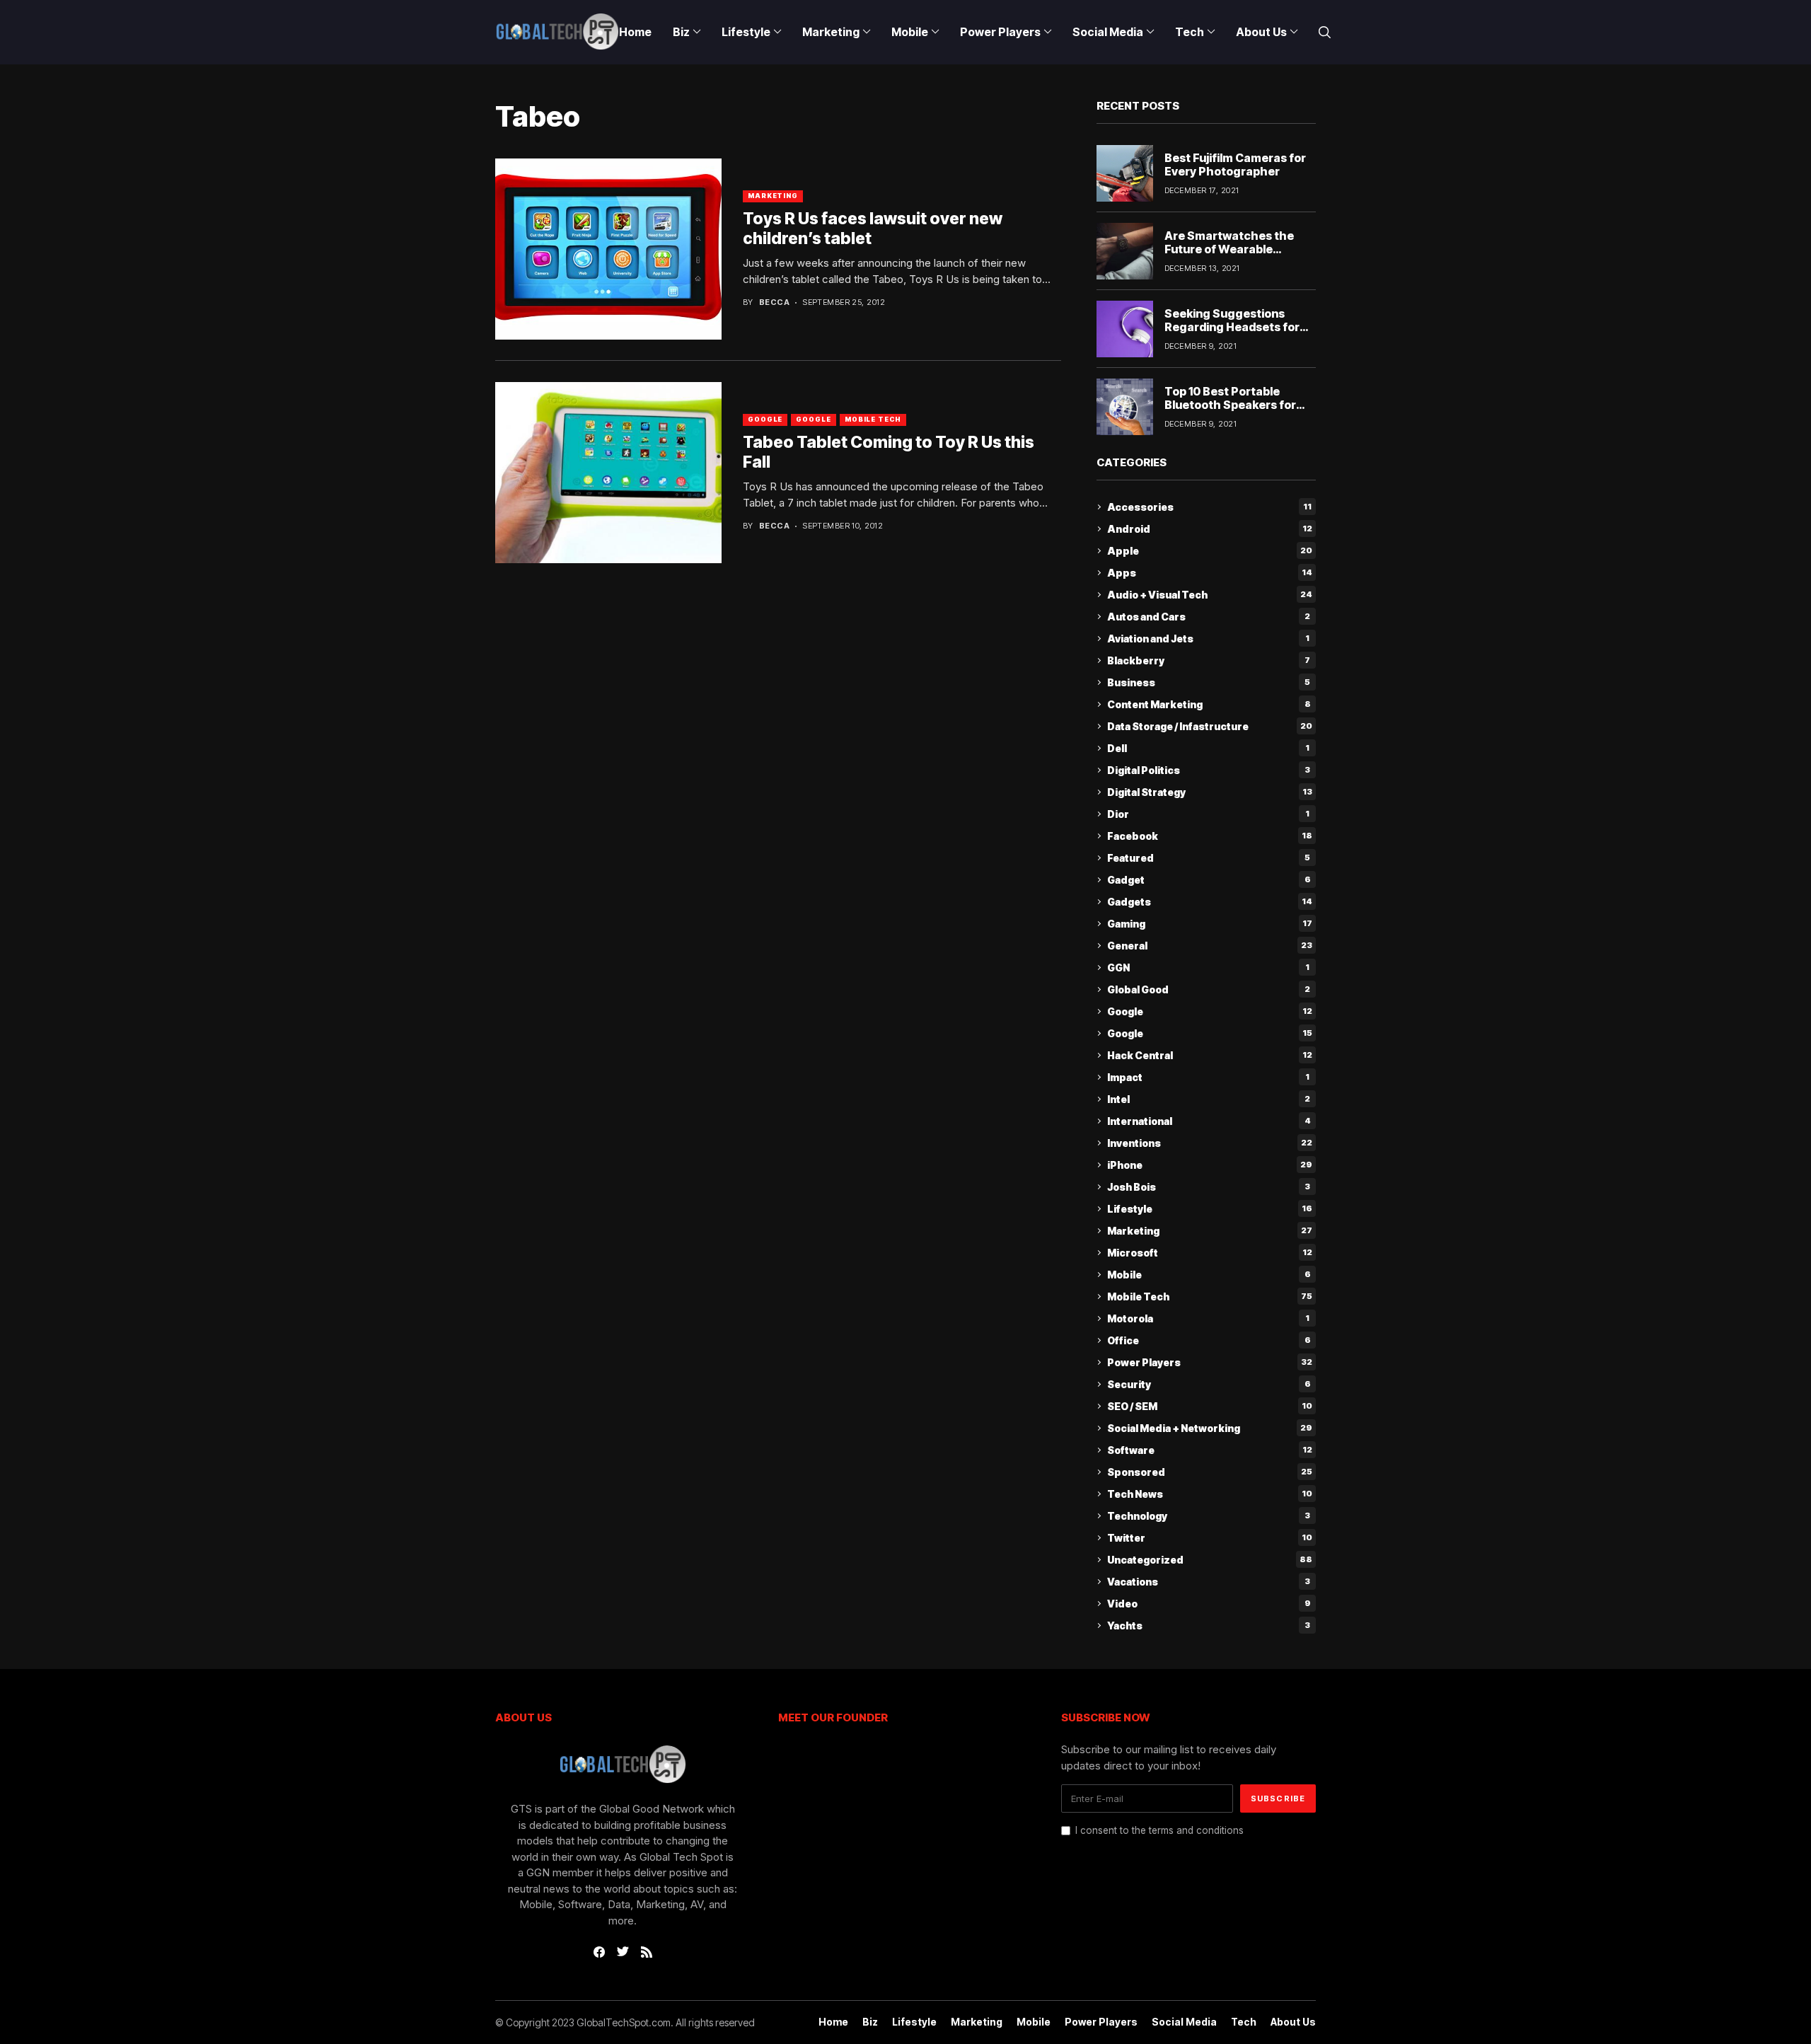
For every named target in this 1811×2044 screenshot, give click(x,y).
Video (1209, 1604)
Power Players (1210, 1362)
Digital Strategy (1210, 792)
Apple (1210, 551)
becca (774, 302)
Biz (870, 2022)
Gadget (1209, 880)
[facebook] (599, 1952)
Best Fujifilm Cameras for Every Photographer (1235, 164)
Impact (1208, 1077)
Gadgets (1210, 902)
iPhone (1210, 1165)
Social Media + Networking (1210, 1428)
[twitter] (623, 1952)
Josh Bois (1209, 1187)
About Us (1293, 2022)
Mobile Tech (873, 419)
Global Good (1209, 989)
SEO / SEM (1210, 1406)
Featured (1209, 858)
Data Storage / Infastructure (1210, 726)
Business (1209, 682)
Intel (1209, 1099)
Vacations (1209, 1582)
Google (765, 419)
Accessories (1209, 507)
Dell (1208, 748)
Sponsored (1210, 1472)
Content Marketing (1209, 704)
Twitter (1210, 1538)
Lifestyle (1210, 1209)
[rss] (647, 1952)
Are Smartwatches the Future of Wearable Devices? (1229, 249)
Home (833, 2022)
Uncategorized (1210, 1560)
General (1210, 946)
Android (1210, 529)
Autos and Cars (1209, 617)
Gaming (1210, 924)
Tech (1244, 2022)
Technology (1209, 1516)
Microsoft (1210, 1253)
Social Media (1184, 2022)
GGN (1208, 968)
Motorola (1208, 1318)
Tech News (1210, 1494)
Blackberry (1209, 660)
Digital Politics (1209, 770)
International (1209, 1121)
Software (1210, 1450)
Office (1209, 1340)
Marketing (773, 196)
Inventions (1210, 1143)
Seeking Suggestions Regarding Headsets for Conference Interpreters (1234, 327)
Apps (1210, 573)
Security (1209, 1384)
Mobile (1209, 1275)
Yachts (1209, 1626)
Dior (1208, 814)
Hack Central (1210, 1055)
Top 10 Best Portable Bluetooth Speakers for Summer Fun (1230, 405)
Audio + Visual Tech (1210, 595)
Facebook (1210, 836)
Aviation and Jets (1208, 639)
